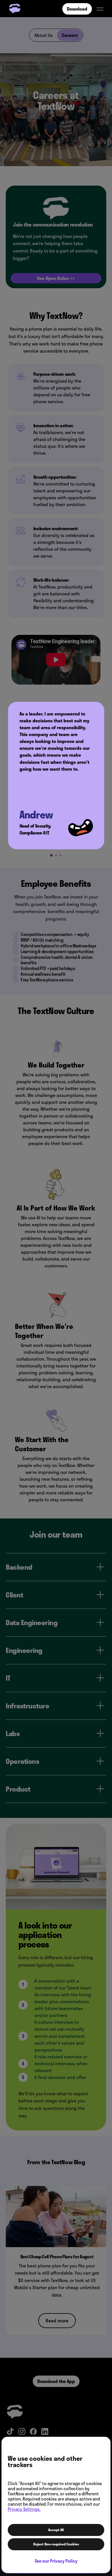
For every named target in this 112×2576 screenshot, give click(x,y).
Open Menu (100, 9)
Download (77, 9)
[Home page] (16, 9)
